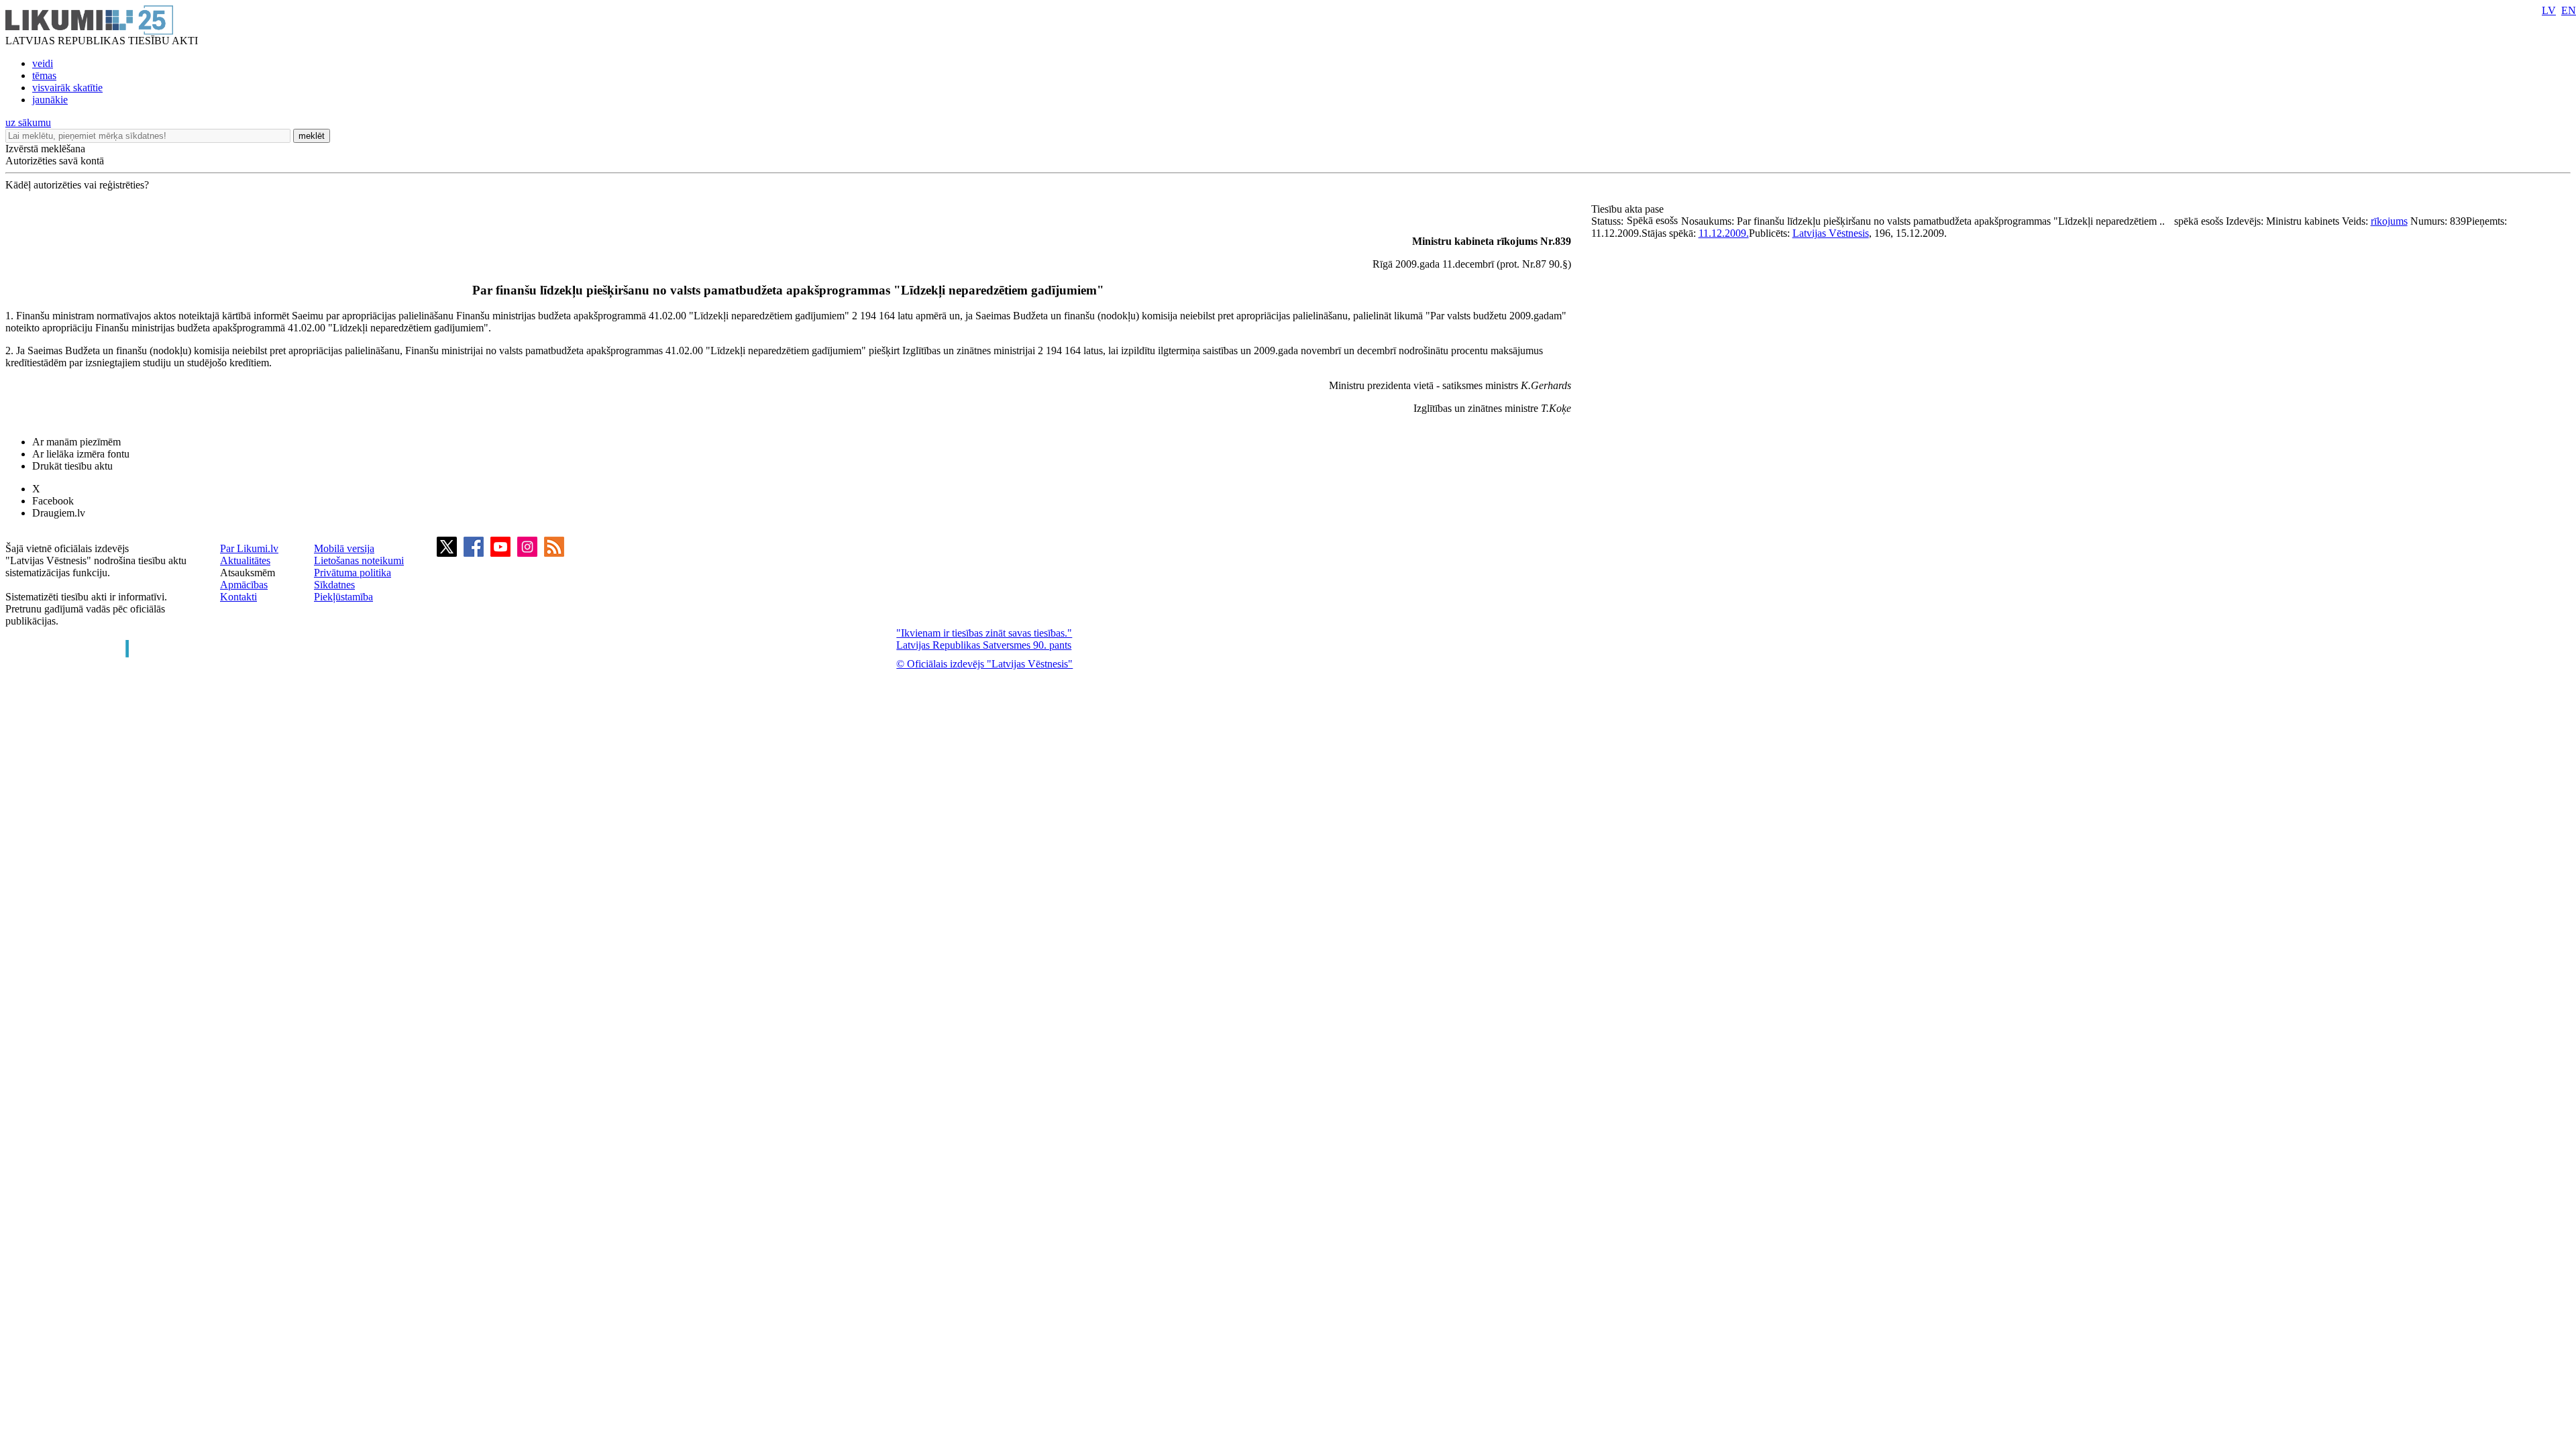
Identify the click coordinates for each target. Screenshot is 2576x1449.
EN (2569, 10)
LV (2549, 10)
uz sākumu (28, 122)
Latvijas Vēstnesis (1831, 233)
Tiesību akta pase (1629, 209)
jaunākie (50, 100)
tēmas (44, 75)
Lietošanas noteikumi (359, 560)
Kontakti (238, 597)
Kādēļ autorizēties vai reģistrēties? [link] (77, 185)
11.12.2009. (1724, 233)
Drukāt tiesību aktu (72, 466)
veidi (43, 63)
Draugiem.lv (59, 513)
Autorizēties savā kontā (55, 161)
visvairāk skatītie (67, 88)
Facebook (53, 501)
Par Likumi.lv (249, 548)
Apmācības (244, 585)
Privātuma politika (353, 573)
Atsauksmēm (248, 573)
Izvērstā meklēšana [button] (45, 149)
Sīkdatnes (334, 585)
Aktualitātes (245, 560)
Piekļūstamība (343, 597)
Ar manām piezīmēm (76, 442)
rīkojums (2389, 221)
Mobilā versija (344, 548)
